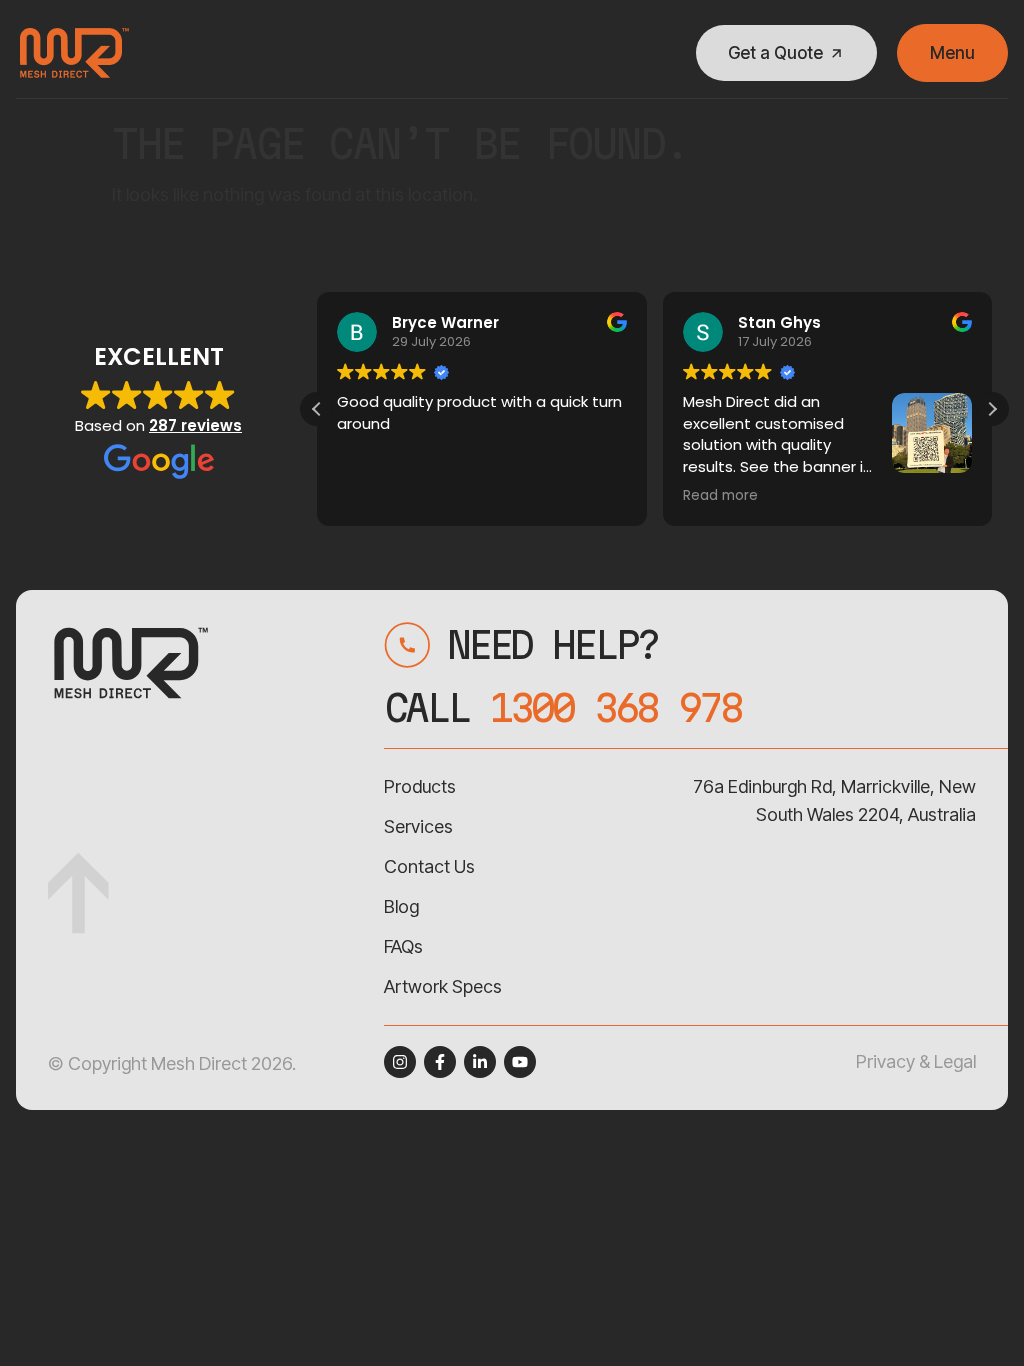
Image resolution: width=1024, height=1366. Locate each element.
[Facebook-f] (440, 1062)
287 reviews (195, 425)
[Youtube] (520, 1062)
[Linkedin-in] (480, 1062)
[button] (992, 409)
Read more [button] (720, 496)
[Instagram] (400, 1062)
